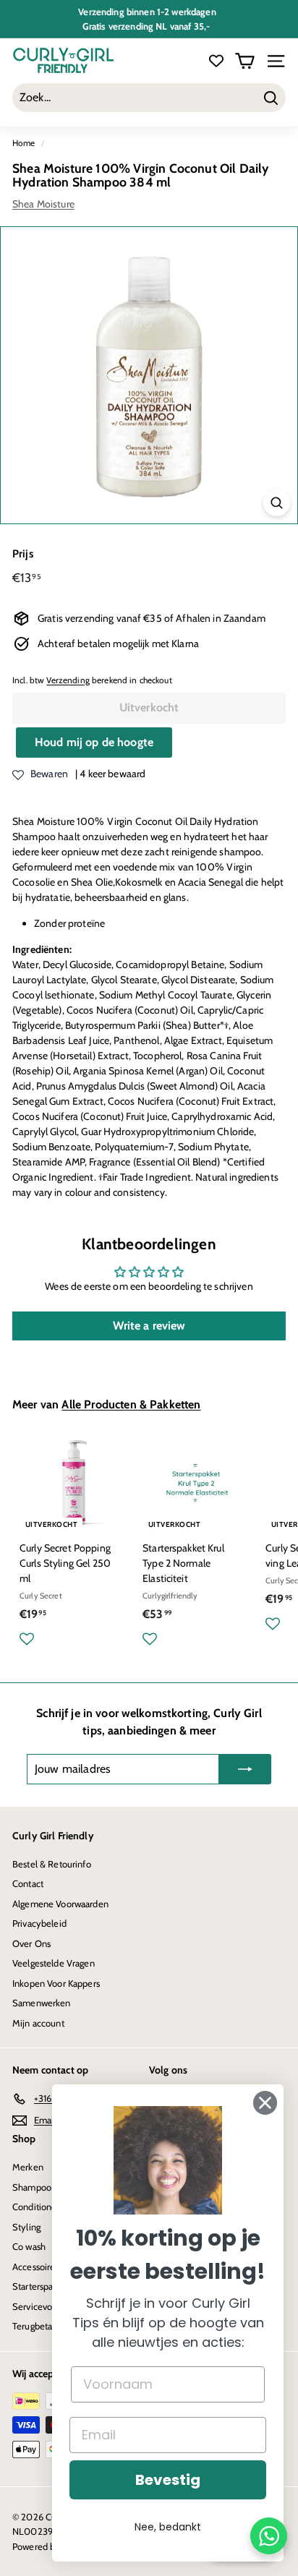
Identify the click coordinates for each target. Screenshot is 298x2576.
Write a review (149, 1326)
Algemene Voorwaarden (60, 1904)
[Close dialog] (265, 2103)
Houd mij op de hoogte (94, 742)
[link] (168, 2160)
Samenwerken (42, 2003)
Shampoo (32, 2187)
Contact (28, 1883)
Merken (28, 2167)
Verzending (68, 680)
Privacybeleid (39, 1923)
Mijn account (38, 2023)
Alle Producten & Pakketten (131, 1404)
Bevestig (168, 2480)
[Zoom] (277, 503)
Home (24, 143)
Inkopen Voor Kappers (56, 1983)
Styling (26, 2227)
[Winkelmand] (245, 61)
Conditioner (36, 2207)
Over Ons (31, 1943)
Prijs (23, 554)
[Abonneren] (245, 1769)
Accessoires (36, 2267)
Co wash (29, 2246)
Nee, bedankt (168, 2527)
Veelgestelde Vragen (54, 1963)
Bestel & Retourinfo (52, 1864)
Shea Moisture (43, 204)
